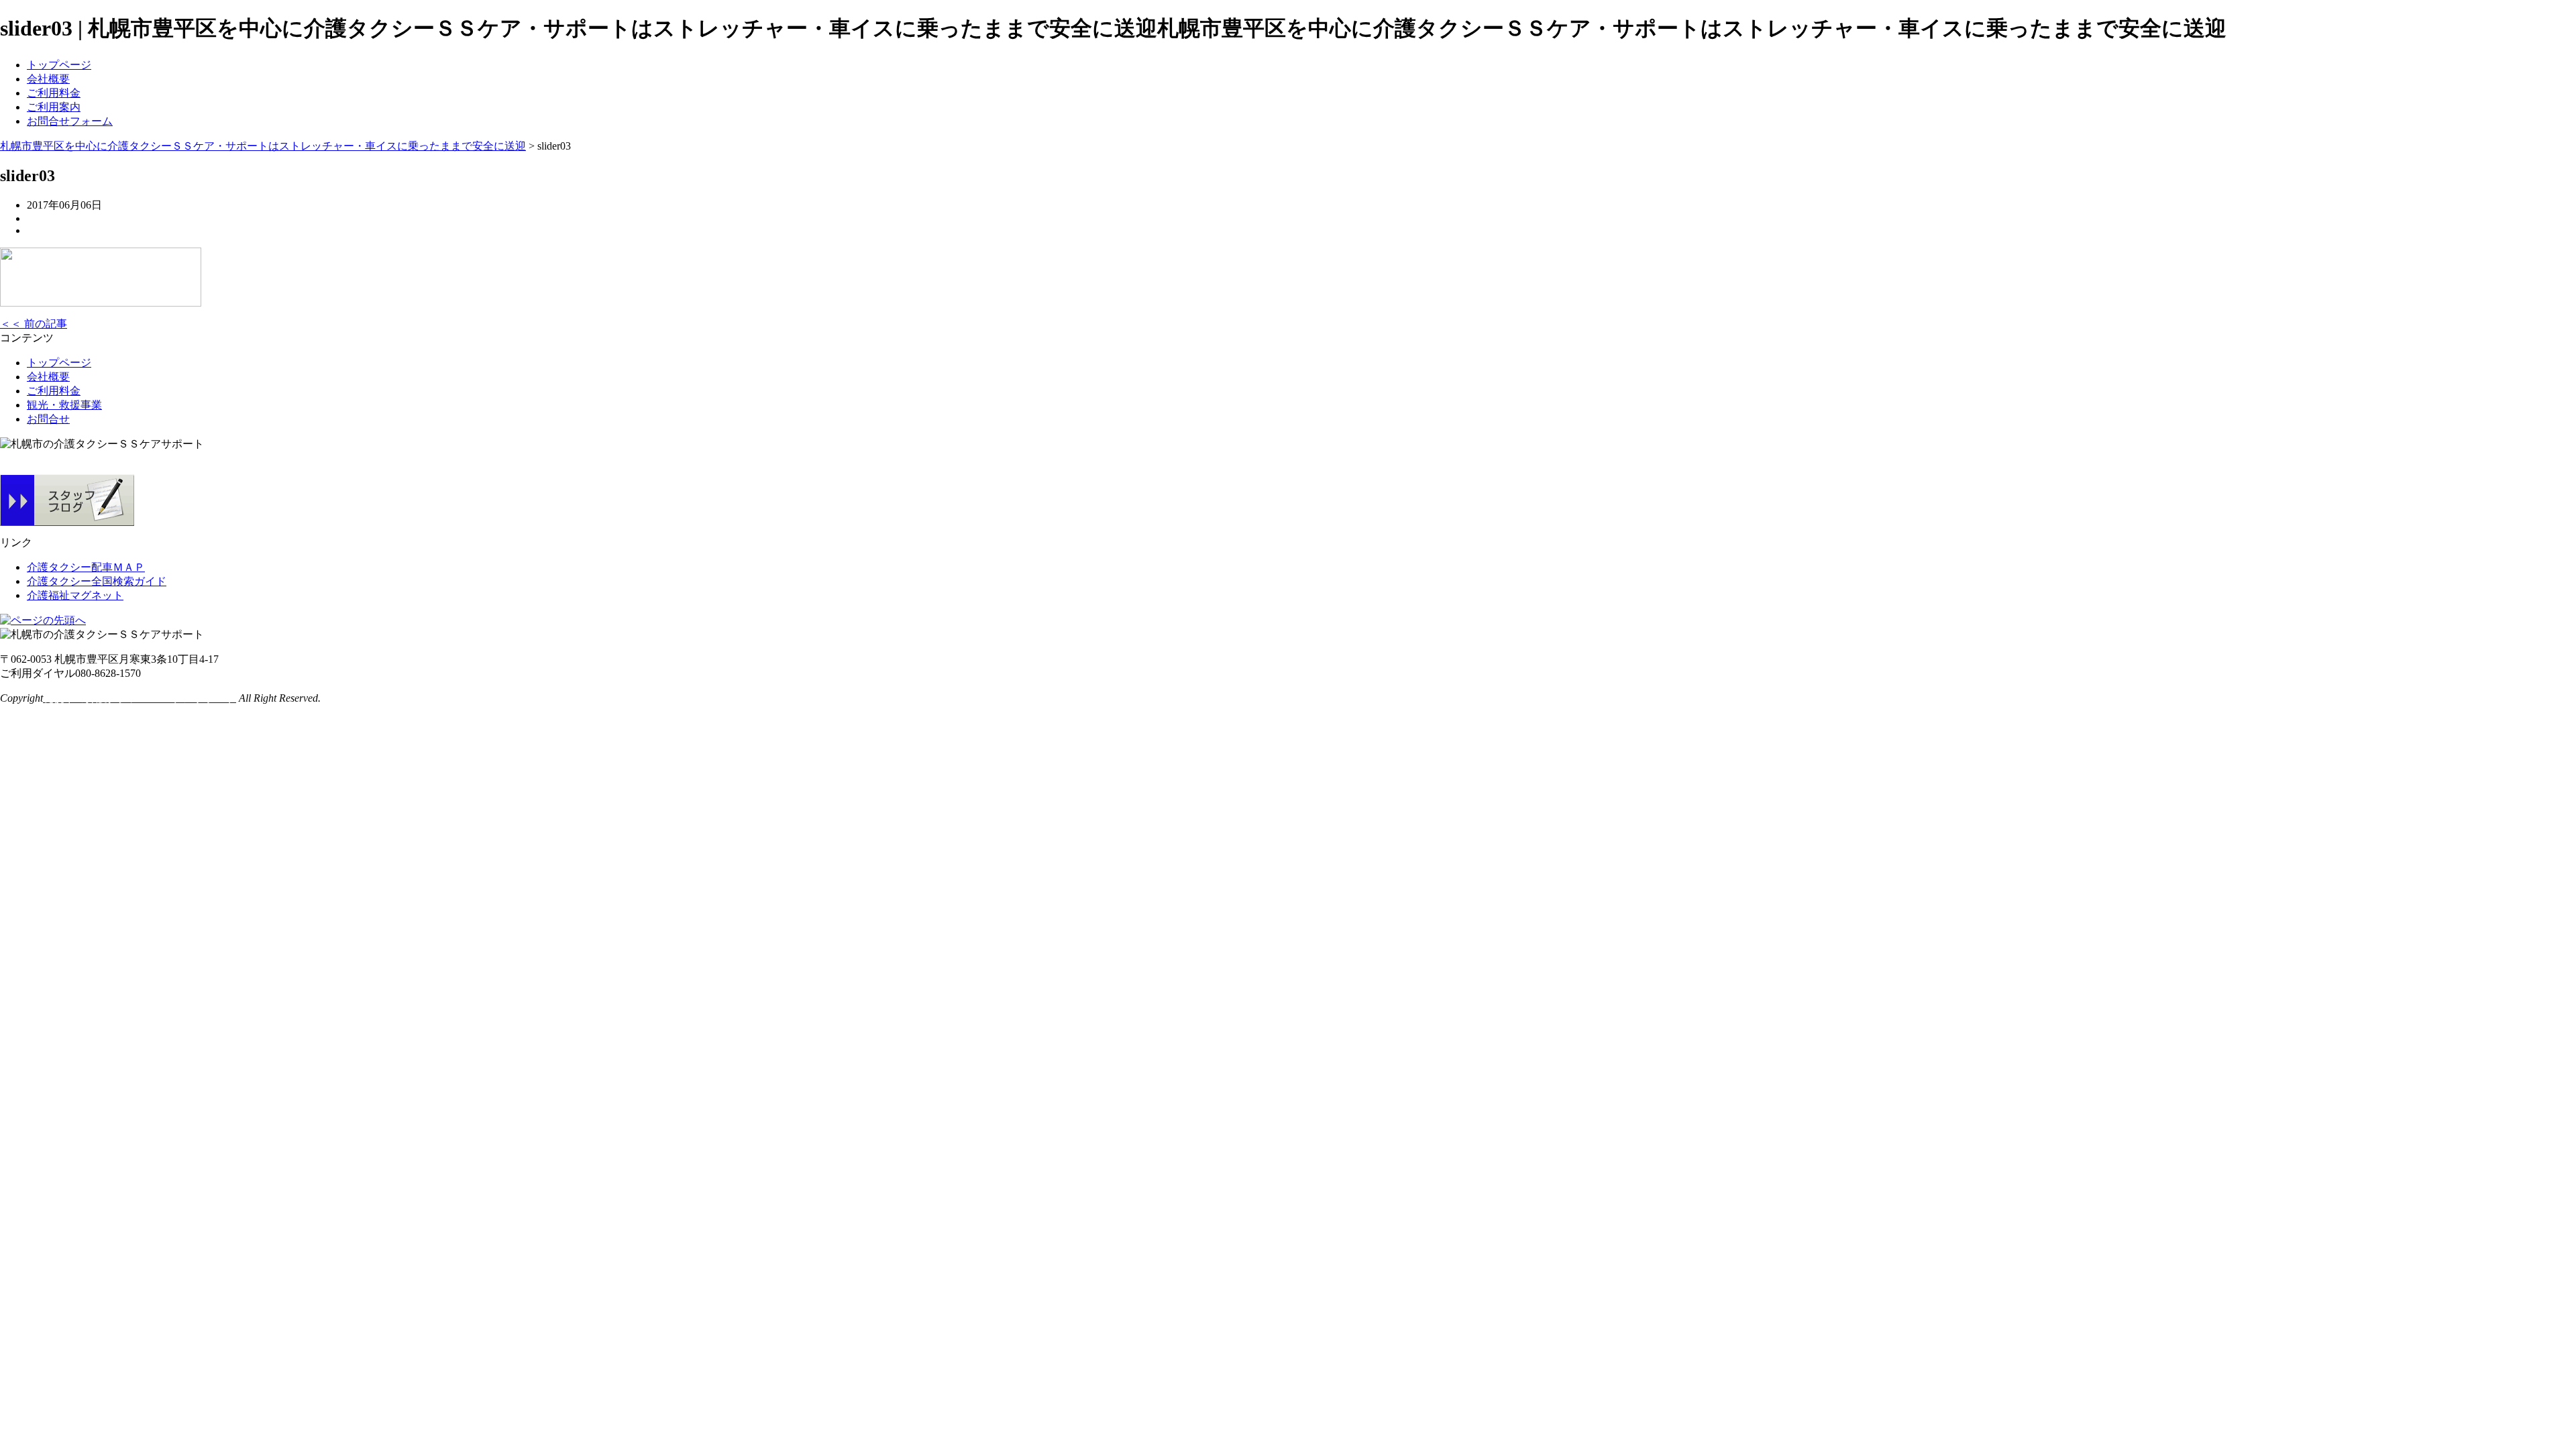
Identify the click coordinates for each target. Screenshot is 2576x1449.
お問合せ (48, 419)
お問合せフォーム (70, 121)
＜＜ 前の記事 (34, 324)
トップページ (59, 65)
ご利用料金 (54, 93)
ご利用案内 (54, 107)
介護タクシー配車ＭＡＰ (86, 567)
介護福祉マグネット (75, 595)
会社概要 (48, 79)
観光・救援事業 (64, 405)
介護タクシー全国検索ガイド (97, 581)
